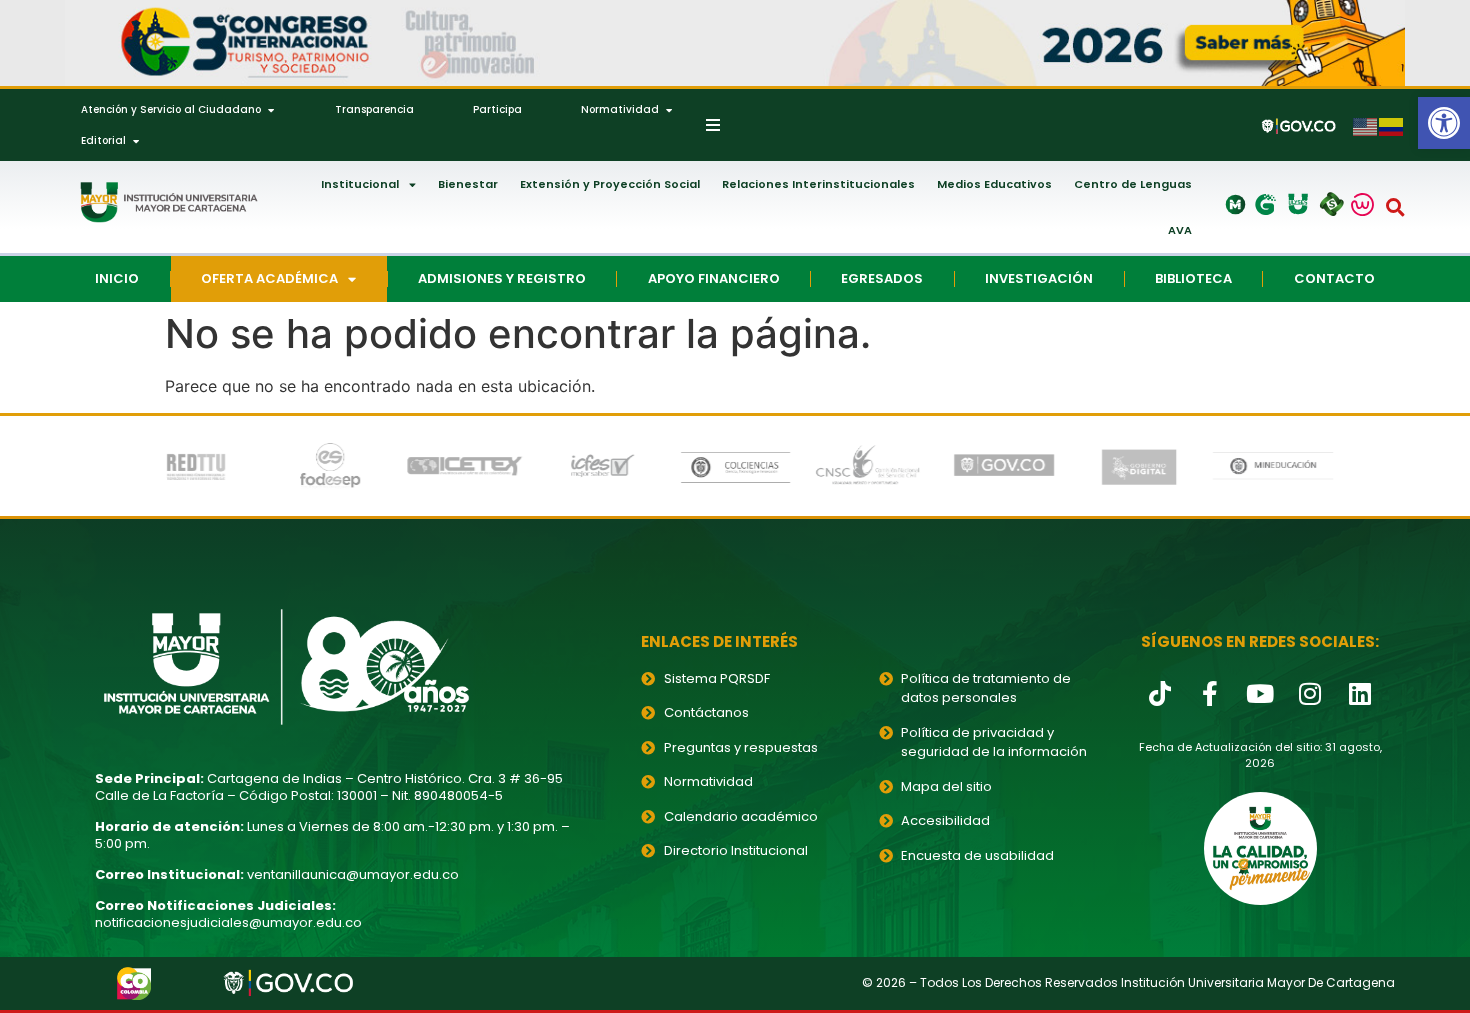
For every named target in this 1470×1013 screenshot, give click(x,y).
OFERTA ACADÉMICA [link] (269, 278)
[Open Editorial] (136, 140)
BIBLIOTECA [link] (1193, 278)
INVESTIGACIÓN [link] (1039, 278)
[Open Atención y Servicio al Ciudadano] (271, 109)
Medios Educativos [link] (994, 184)
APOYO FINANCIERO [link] (714, 278)
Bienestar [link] (468, 184)
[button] (1396, 207)
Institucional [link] (360, 184)
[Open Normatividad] (669, 109)
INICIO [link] (117, 278)
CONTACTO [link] (1334, 278)
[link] (1444, 123)
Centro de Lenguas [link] (1133, 184)
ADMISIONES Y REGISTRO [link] (502, 278)
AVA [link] (1180, 230)
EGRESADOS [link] (882, 278)
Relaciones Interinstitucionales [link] (818, 184)
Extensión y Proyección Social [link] (610, 184)
